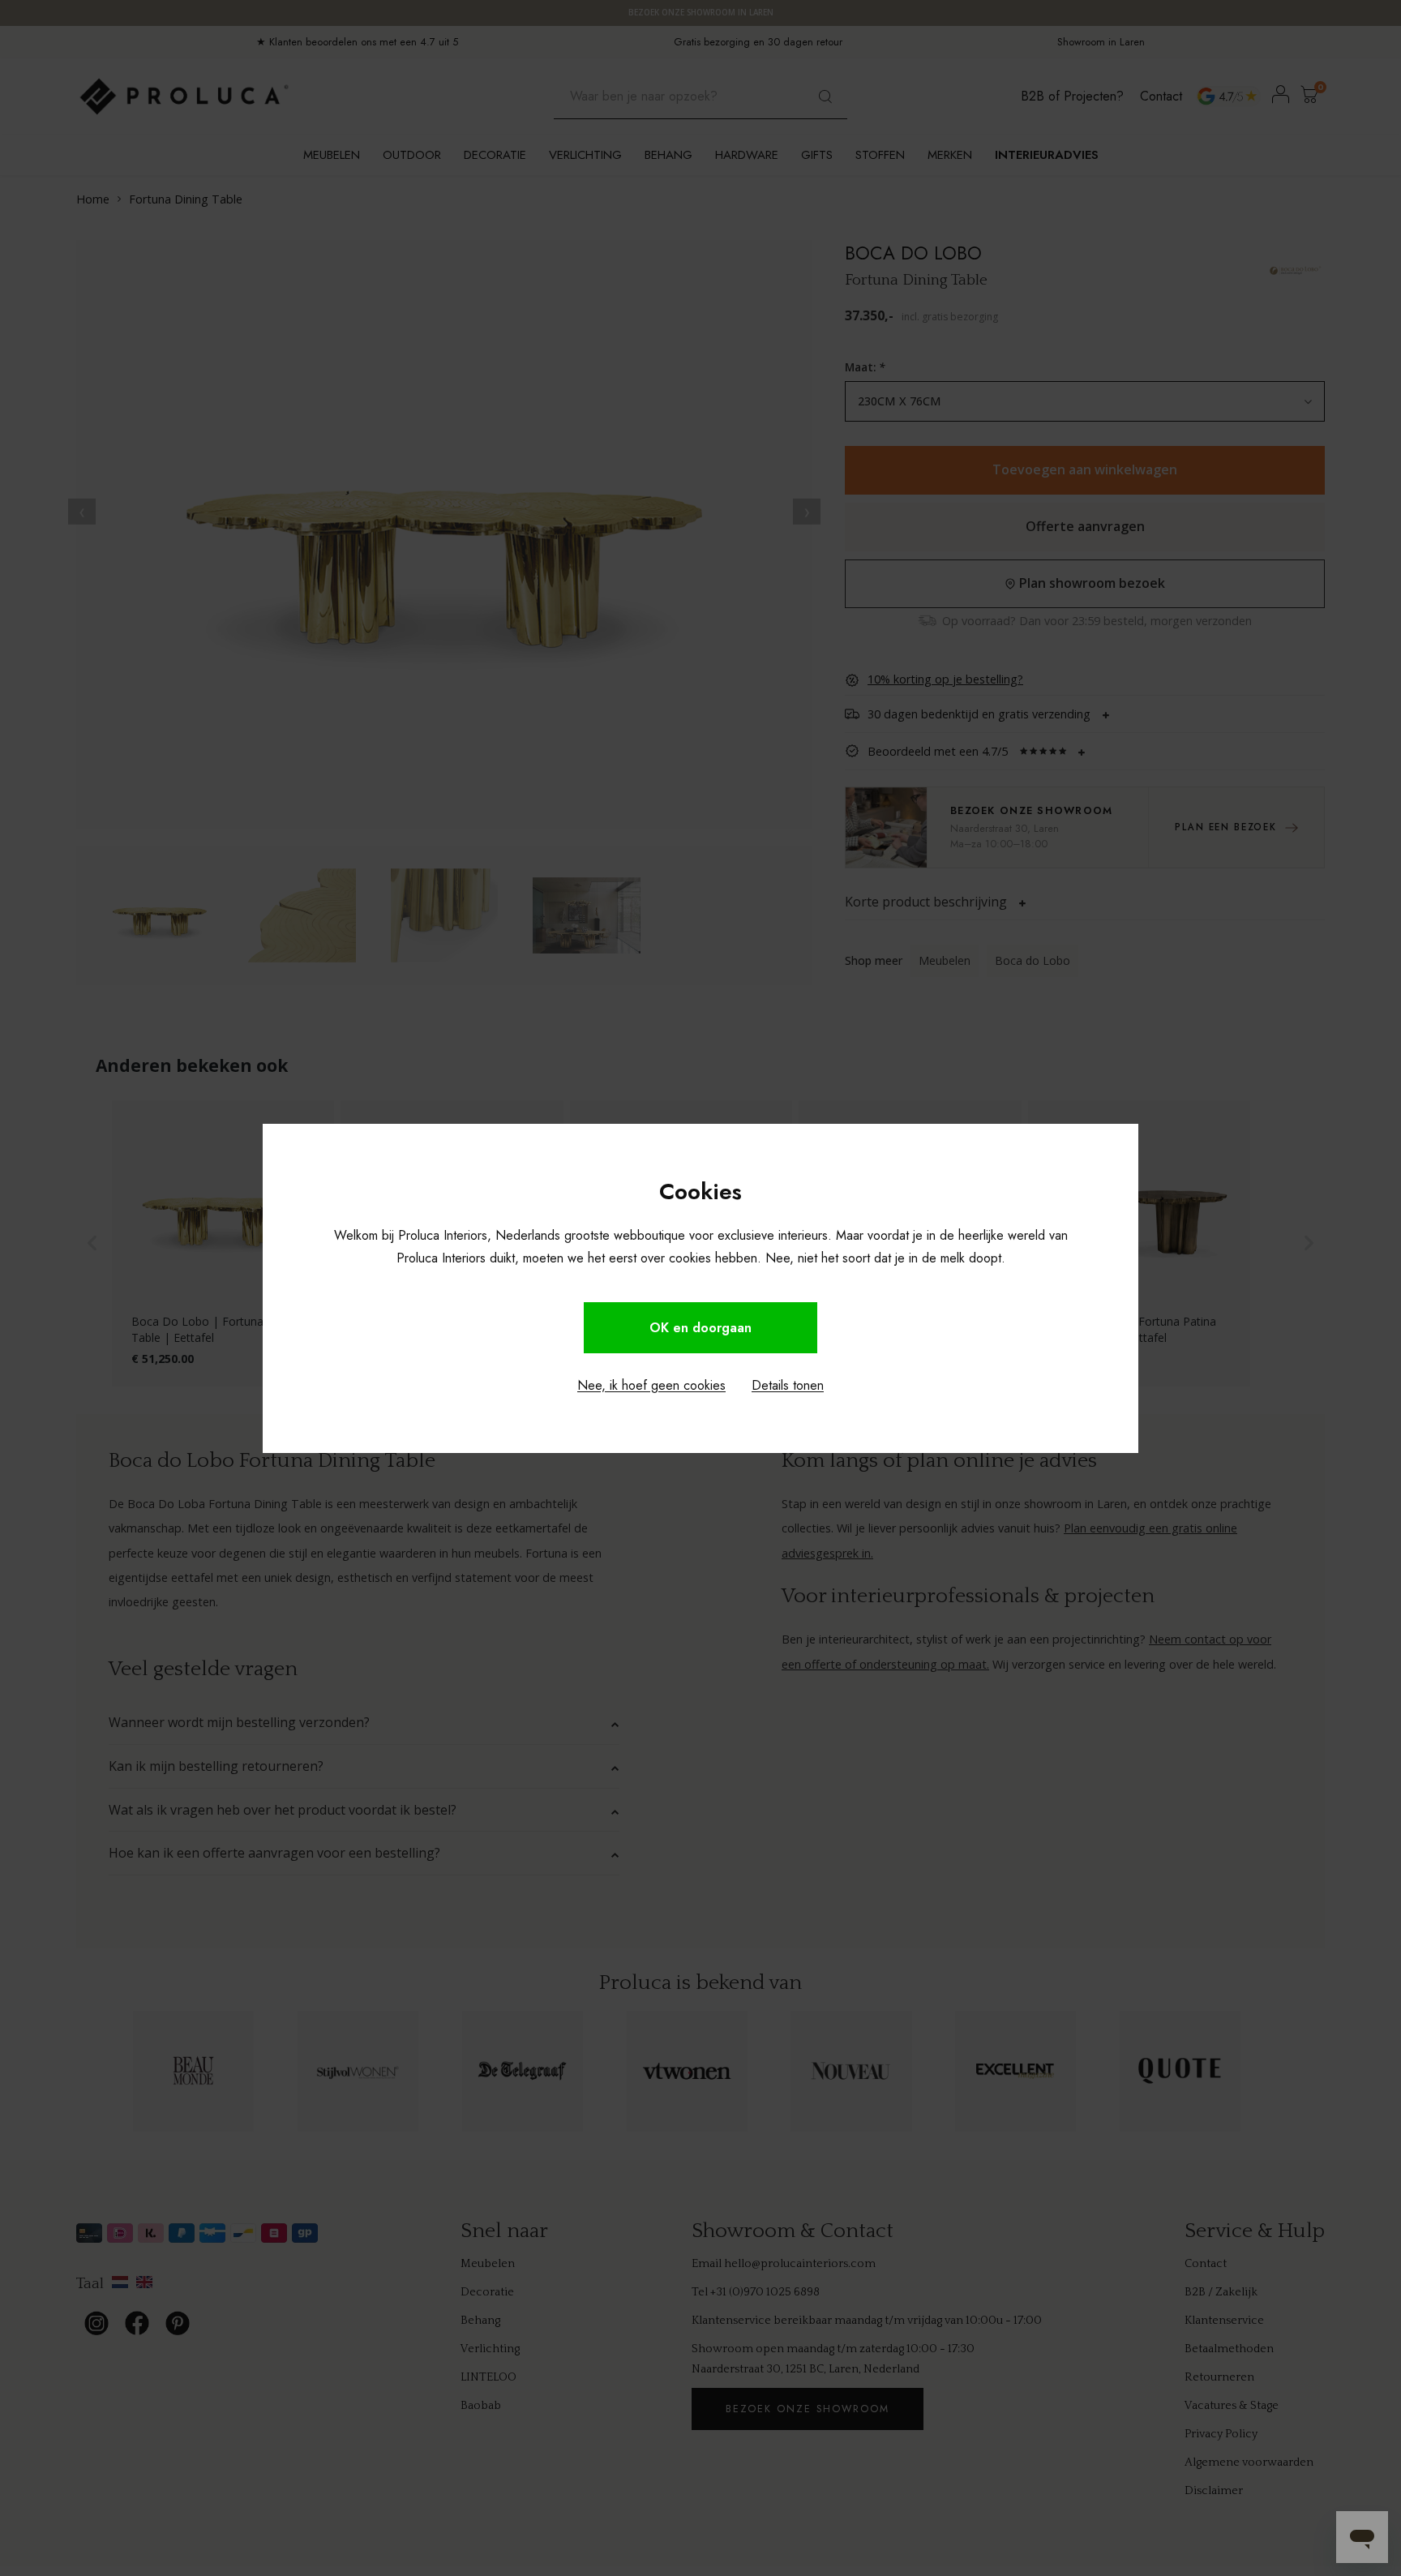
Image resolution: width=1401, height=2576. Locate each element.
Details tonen (788, 1385)
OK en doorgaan (700, 1328)
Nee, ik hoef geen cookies (651, 1385)
